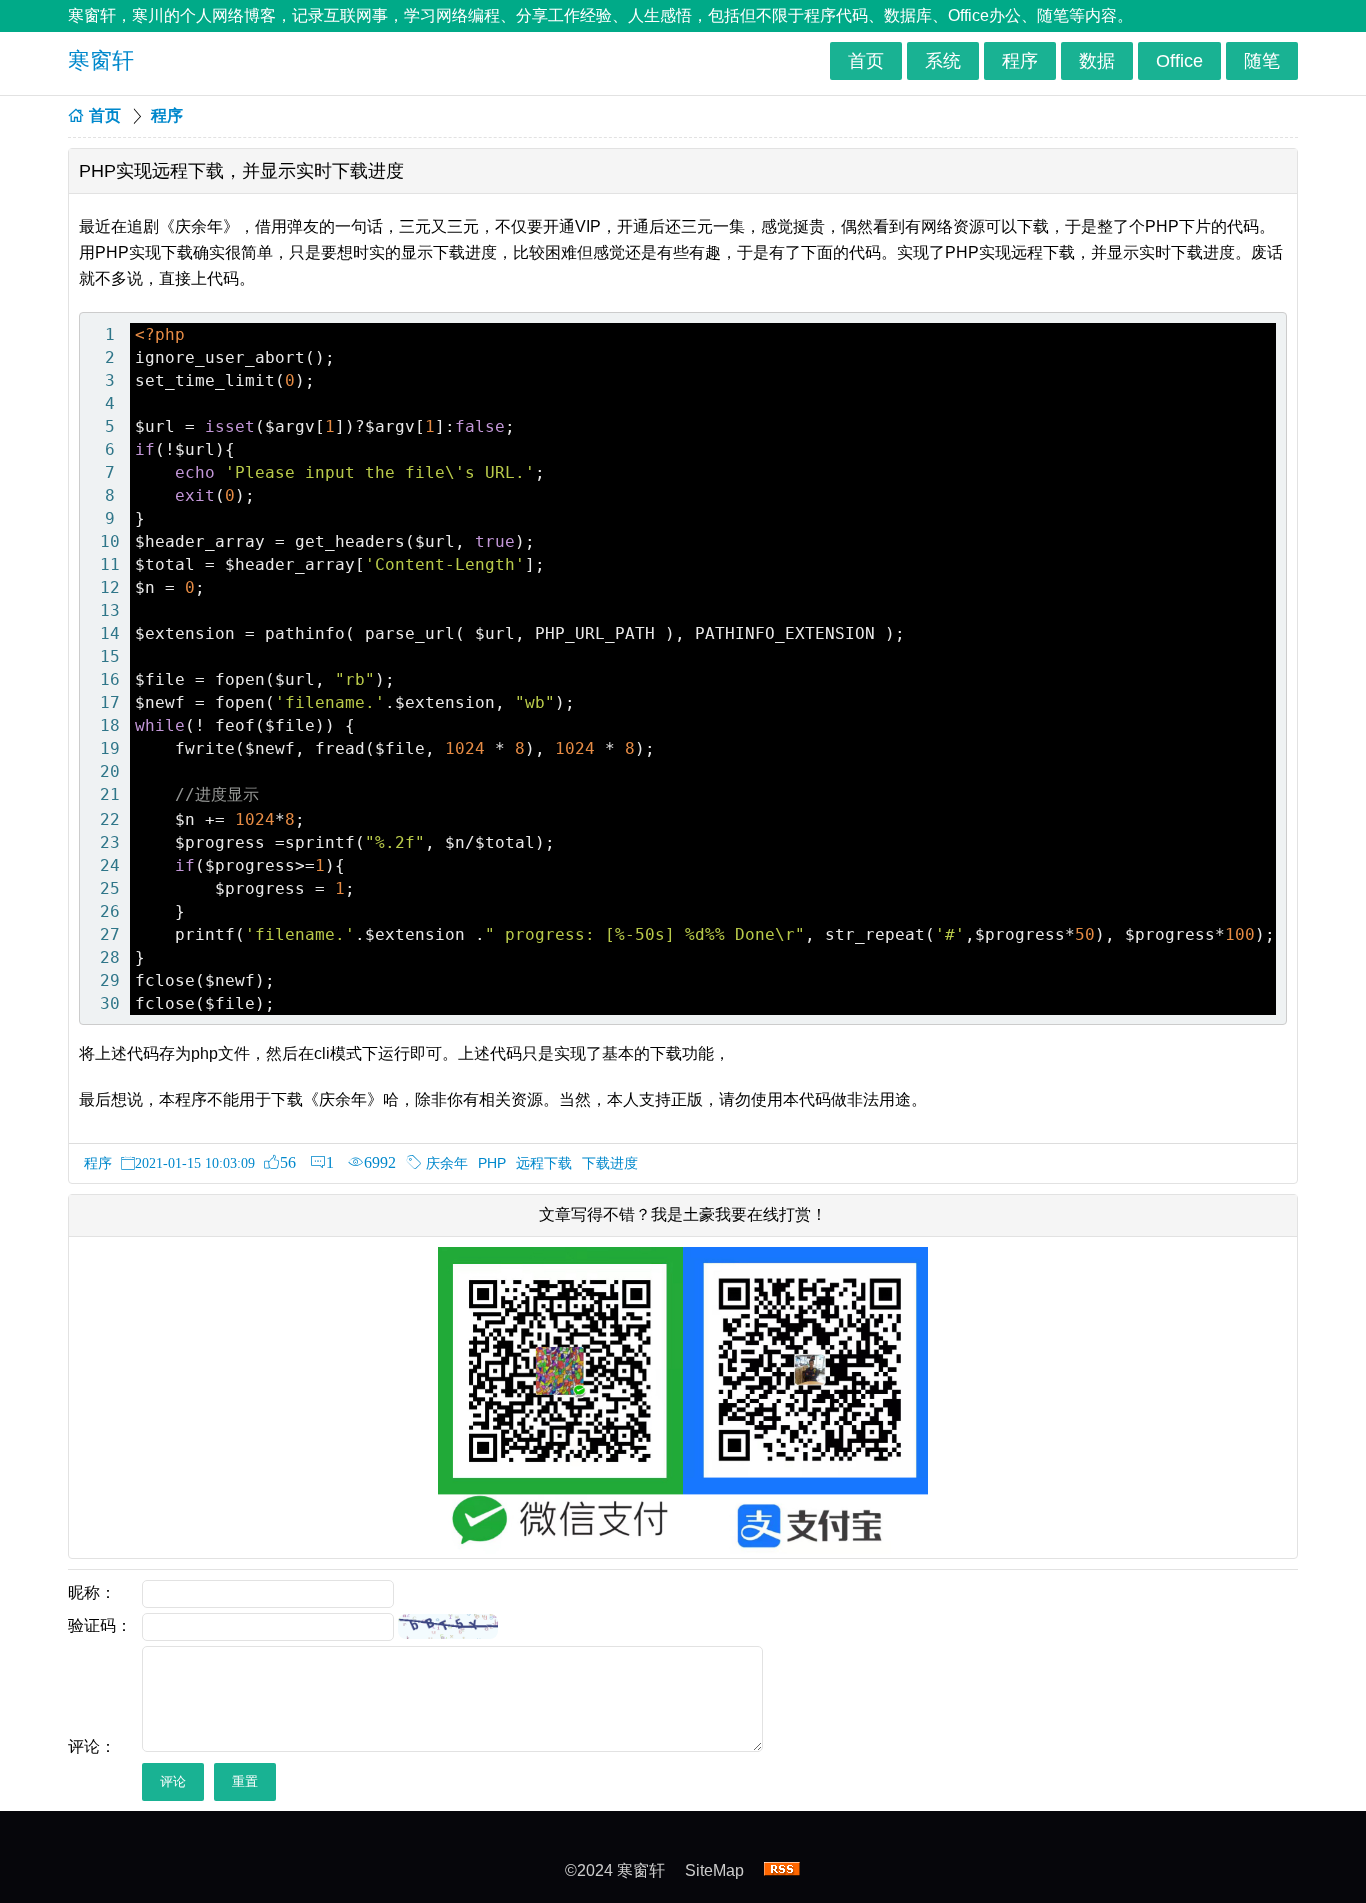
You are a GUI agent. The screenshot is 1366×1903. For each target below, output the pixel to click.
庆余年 (447, 1163)
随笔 (1262, 61)
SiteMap (714, 1870)
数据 (1097, 61)
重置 (245, 1781)
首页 (866, 61)
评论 (173, 1781)
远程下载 (544, 1163)
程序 (1020, 61)
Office (1179, 61)
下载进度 (610, 1163)
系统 (943, 61)
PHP (492, 1163)
